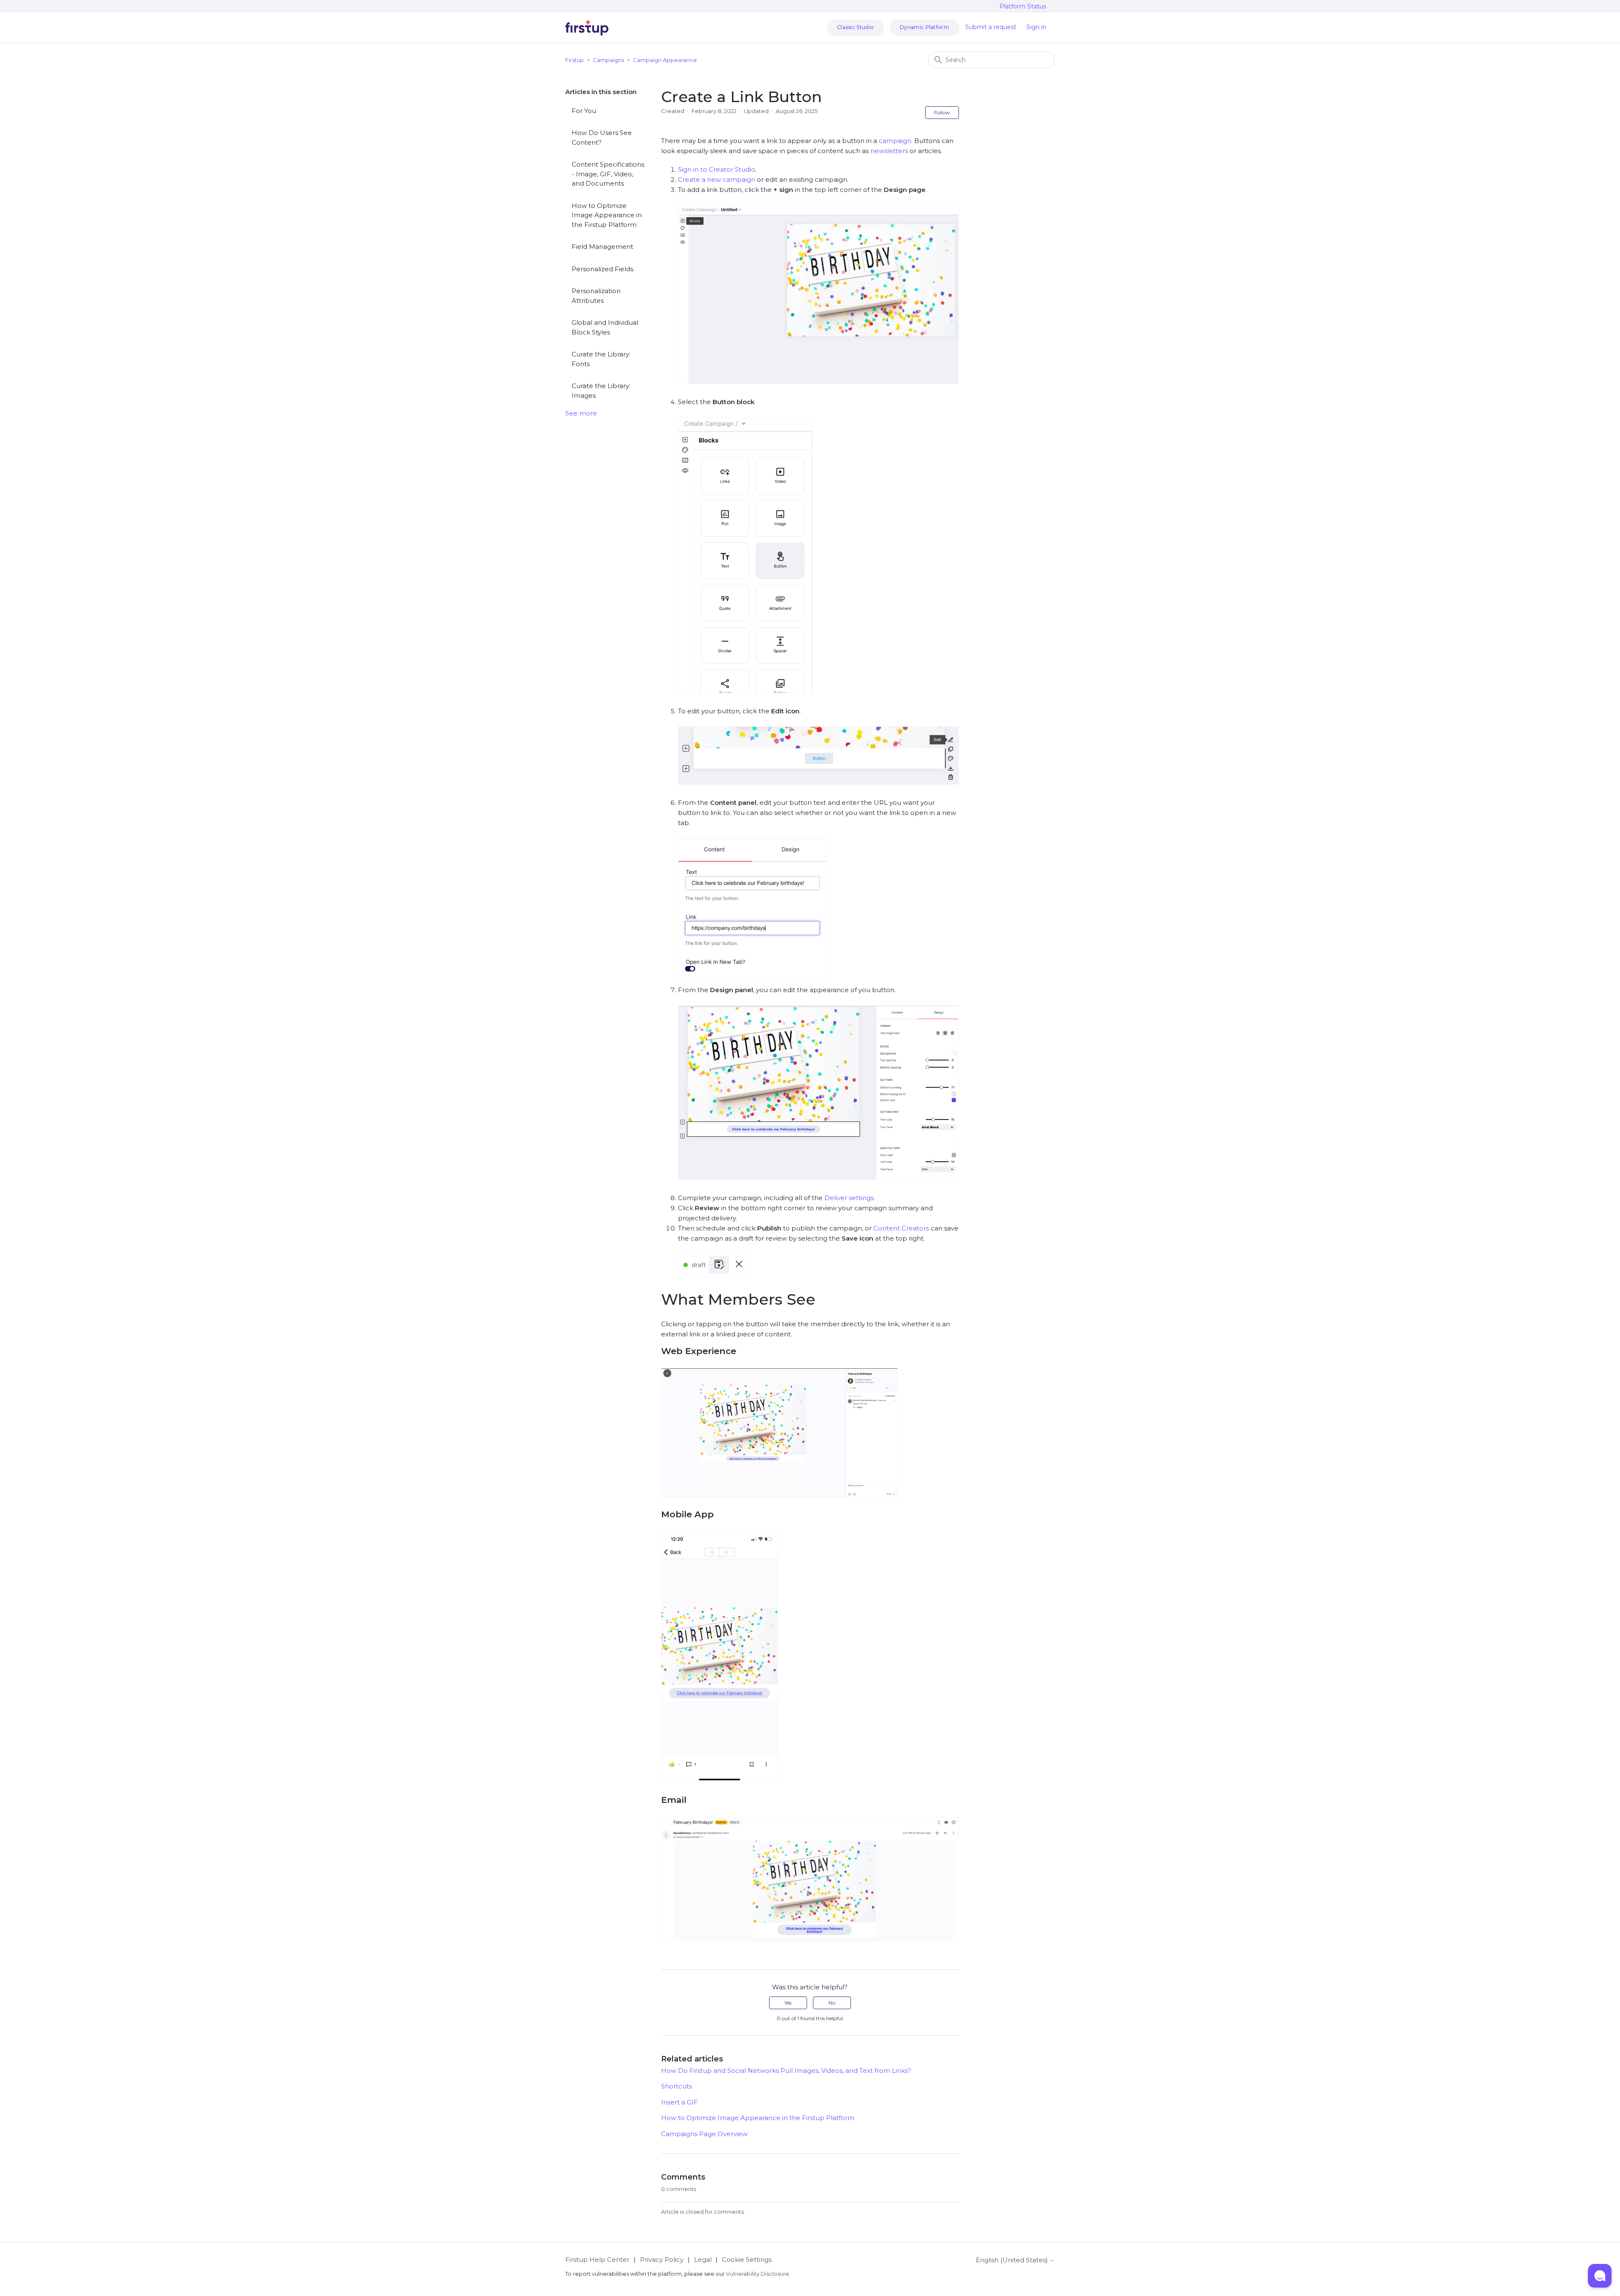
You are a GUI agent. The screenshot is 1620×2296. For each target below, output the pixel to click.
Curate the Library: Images (601, 391)
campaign (895, 141)
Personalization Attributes (596, 296)
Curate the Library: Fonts (601, 359)
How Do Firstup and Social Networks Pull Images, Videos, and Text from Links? (786, 2071)
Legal (703, 2260)
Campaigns (608, 60)
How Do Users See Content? (602, 138)
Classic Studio (855, 27)
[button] (1600, 2276)
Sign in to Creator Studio (717, 169)
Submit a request (991, 27)
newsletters (889, 151)
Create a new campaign (717, 179)
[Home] (587, 28)
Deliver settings (849, 1198)
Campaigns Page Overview (704, 2134)
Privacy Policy (662, 2260)
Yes (788, 2003)
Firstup (575, 60)
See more (581, 413)
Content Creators (901, 1228)
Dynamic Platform (925, 27)
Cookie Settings (747, 2260)
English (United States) (1013, 2260)
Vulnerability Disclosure (758, 2274)
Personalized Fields (602, 269)
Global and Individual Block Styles (605, 327)
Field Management (602, 247)
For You (584, 111)
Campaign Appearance (665, 60)
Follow (942, 112)
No (832, 2003)
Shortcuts (676, 2086)
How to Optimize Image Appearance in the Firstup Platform (607, 215)
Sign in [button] (1036, 27)
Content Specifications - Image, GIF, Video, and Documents (608, 174)
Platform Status (1023, 6)
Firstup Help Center (597, 2260)
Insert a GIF (679, 2102)
